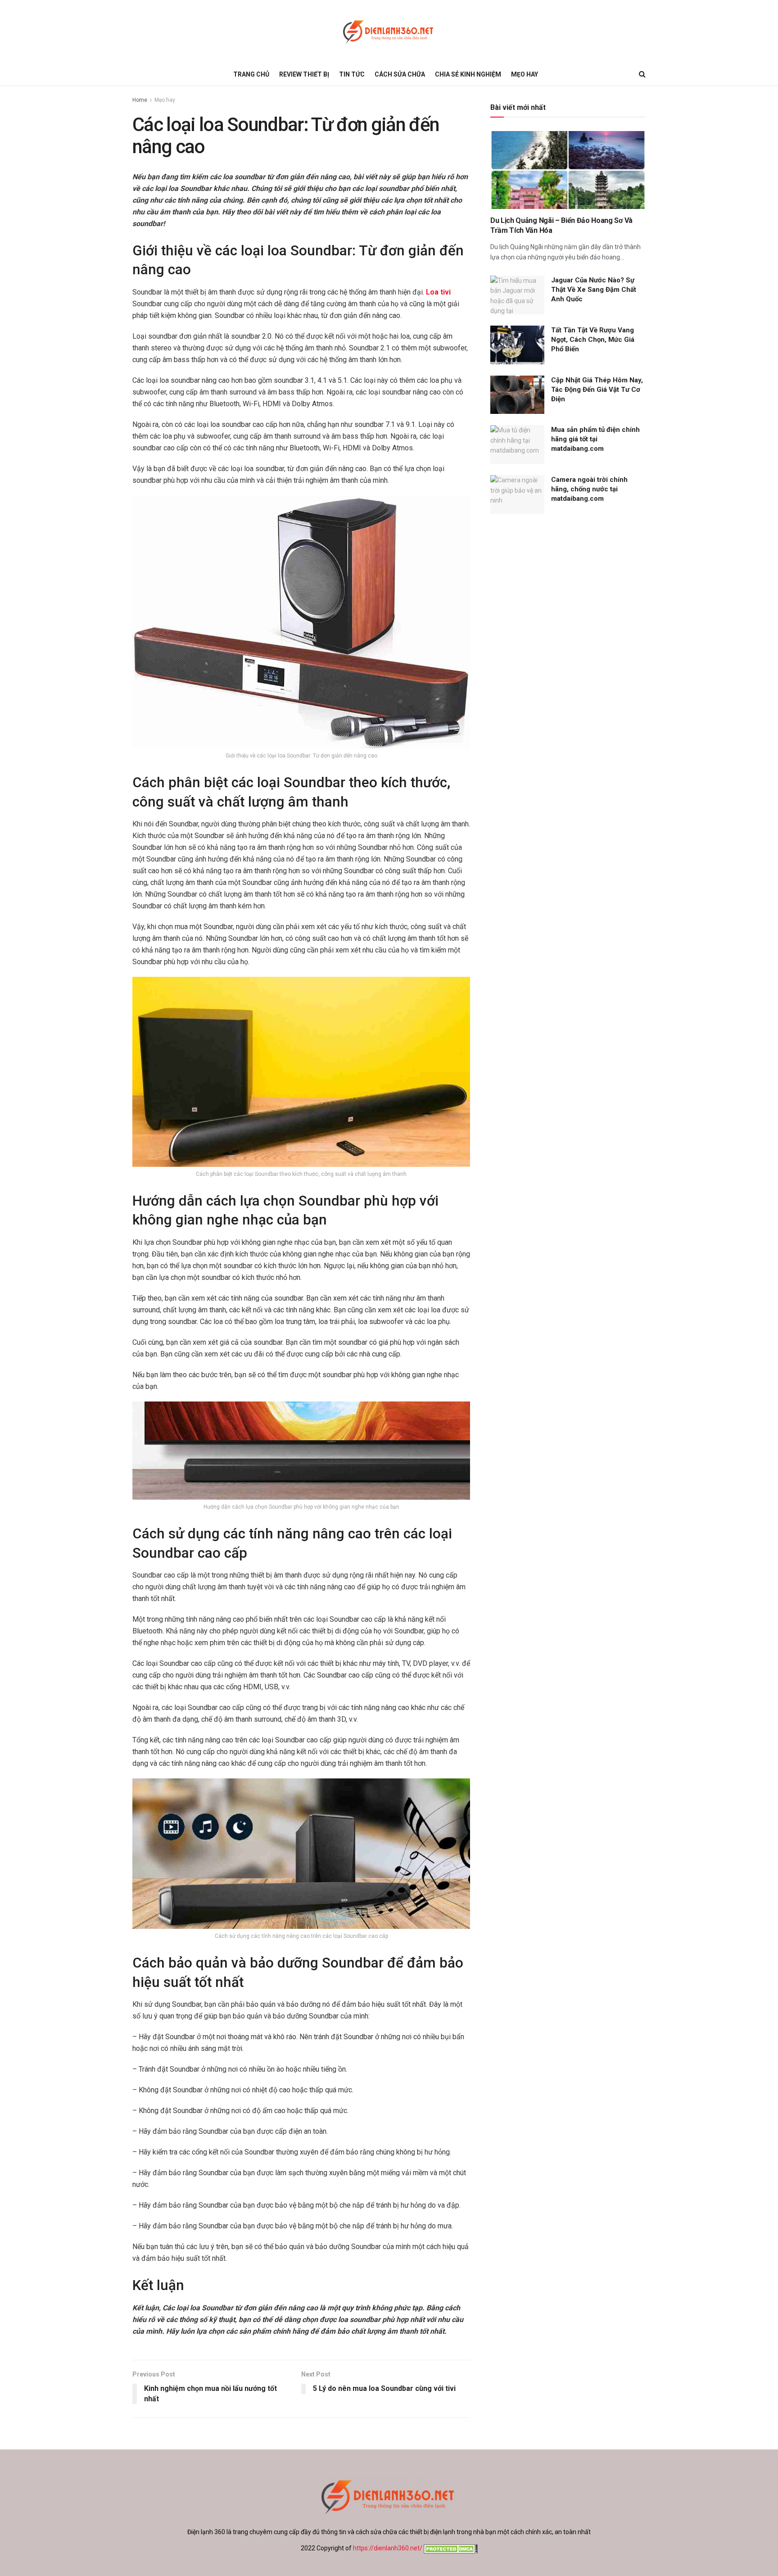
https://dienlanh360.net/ (388, 2548)
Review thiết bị (304, 74)
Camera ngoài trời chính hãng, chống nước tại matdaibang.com (589, 489)
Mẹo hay (525, 74)
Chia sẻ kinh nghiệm (468, 74)
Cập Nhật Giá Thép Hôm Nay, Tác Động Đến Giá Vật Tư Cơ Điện (597, 390)
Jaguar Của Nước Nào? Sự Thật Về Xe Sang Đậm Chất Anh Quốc (594, 290)
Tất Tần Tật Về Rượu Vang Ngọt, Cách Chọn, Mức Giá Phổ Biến (593, 340)
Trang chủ (251, 74)
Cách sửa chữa (400, 74)
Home (140, 100)
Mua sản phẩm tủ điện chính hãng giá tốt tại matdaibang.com (595, 439)
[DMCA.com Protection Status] (450, 2548)
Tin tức (352, 74)
